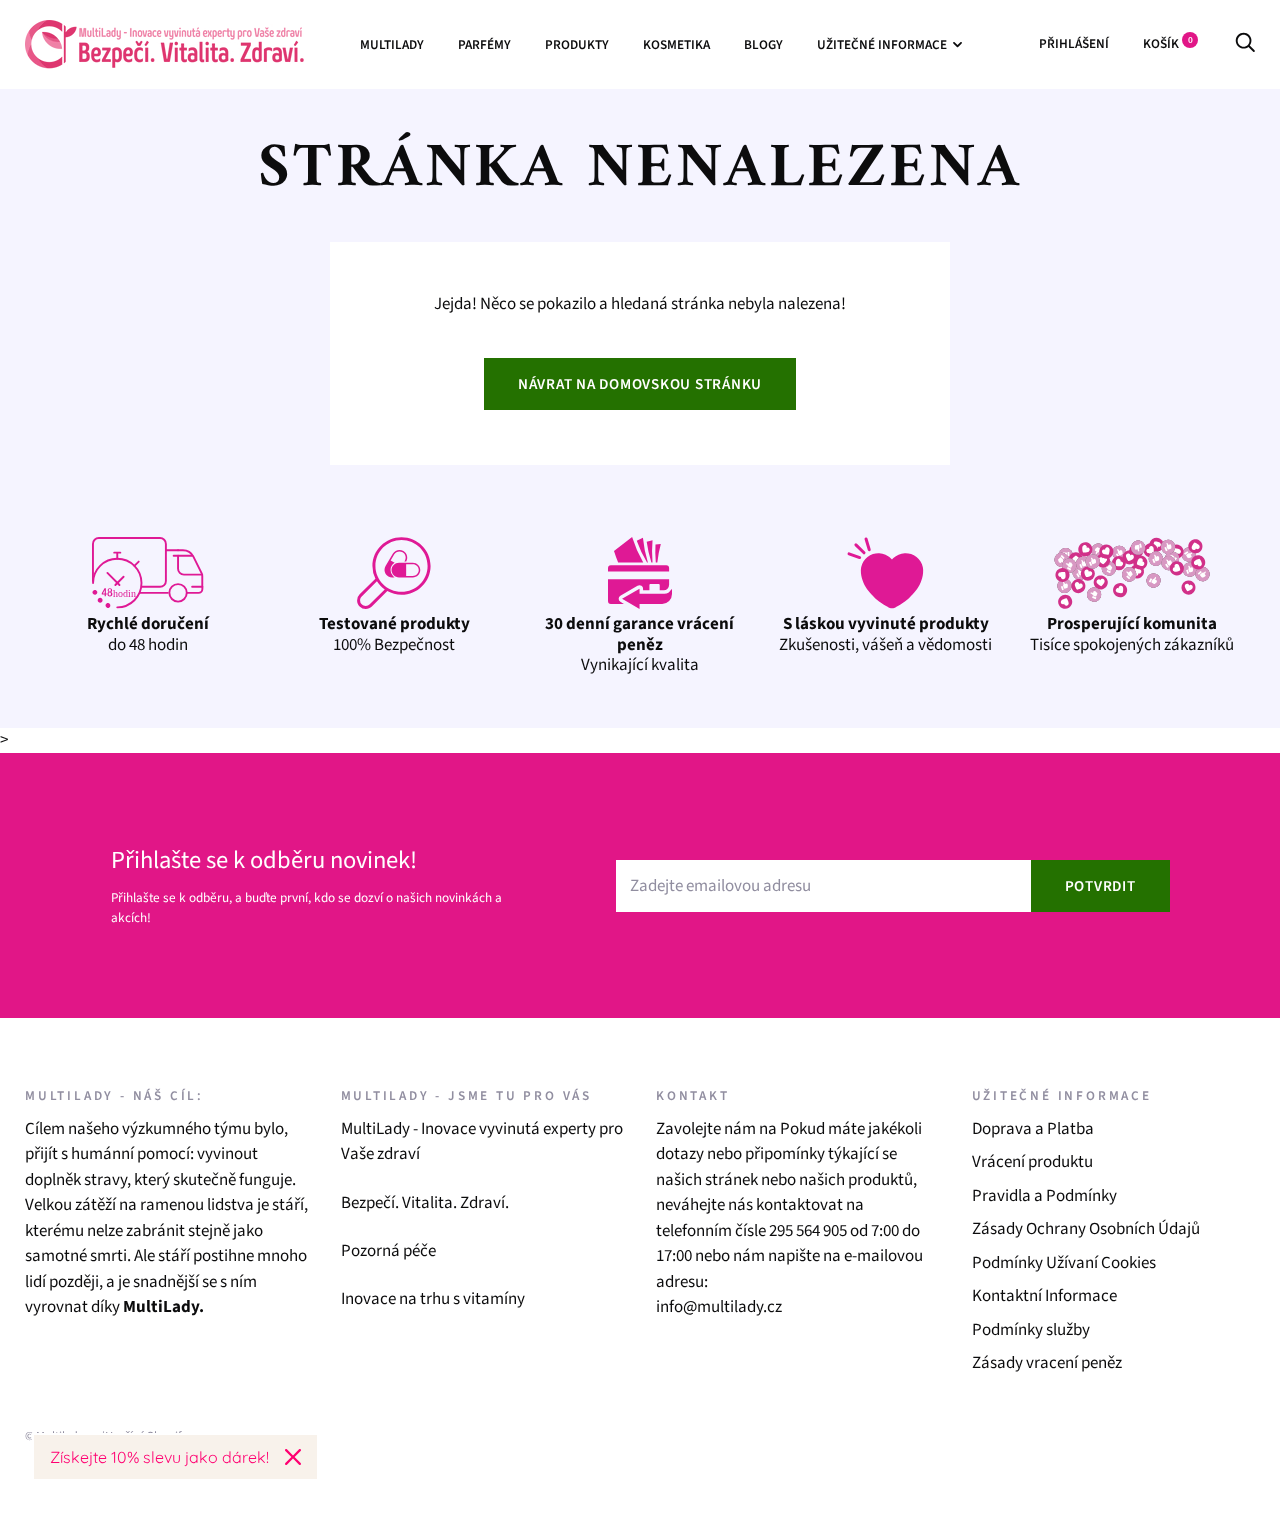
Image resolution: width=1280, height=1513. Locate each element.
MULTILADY (392, 44)
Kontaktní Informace (1044, 1296)
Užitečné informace (882, 44)
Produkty (577, 44)
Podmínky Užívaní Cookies (1064, 1263)
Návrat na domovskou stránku (640, 384)
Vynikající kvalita (639, 644)
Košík (1168, 43)
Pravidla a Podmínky (1044, 1196)
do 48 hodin (148, 634)
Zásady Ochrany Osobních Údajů (1086, 1229)
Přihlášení (1074, 43)
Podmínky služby (1031, 1330)
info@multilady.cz (719, 1307)
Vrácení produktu (1032, 1162)
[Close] (293, 1457)
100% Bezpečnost (394, 634)
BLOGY (763, 44)
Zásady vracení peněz (1047, 1363)
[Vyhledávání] (1245, 43)
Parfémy (484, 44)
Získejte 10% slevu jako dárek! (159, 1457)
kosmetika (676, 44)
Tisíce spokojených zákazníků (1132, 634)
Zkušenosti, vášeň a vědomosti (885, 634)
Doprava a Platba (1033, 1129)
